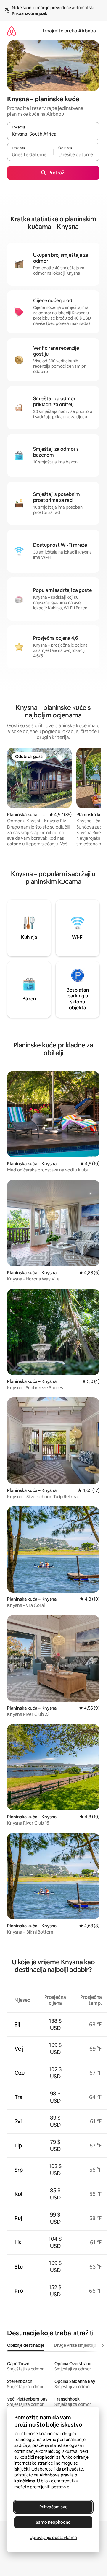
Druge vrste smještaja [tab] (75, 2345)
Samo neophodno (53, 2522)
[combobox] (53, 134)
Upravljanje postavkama (53, 2538)
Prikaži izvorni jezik (30, 14)
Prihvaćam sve (53, 2507)
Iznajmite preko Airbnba (69, 31)
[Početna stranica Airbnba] (12, 31)
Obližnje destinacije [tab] (26, 2345)
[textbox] (30, 154)
